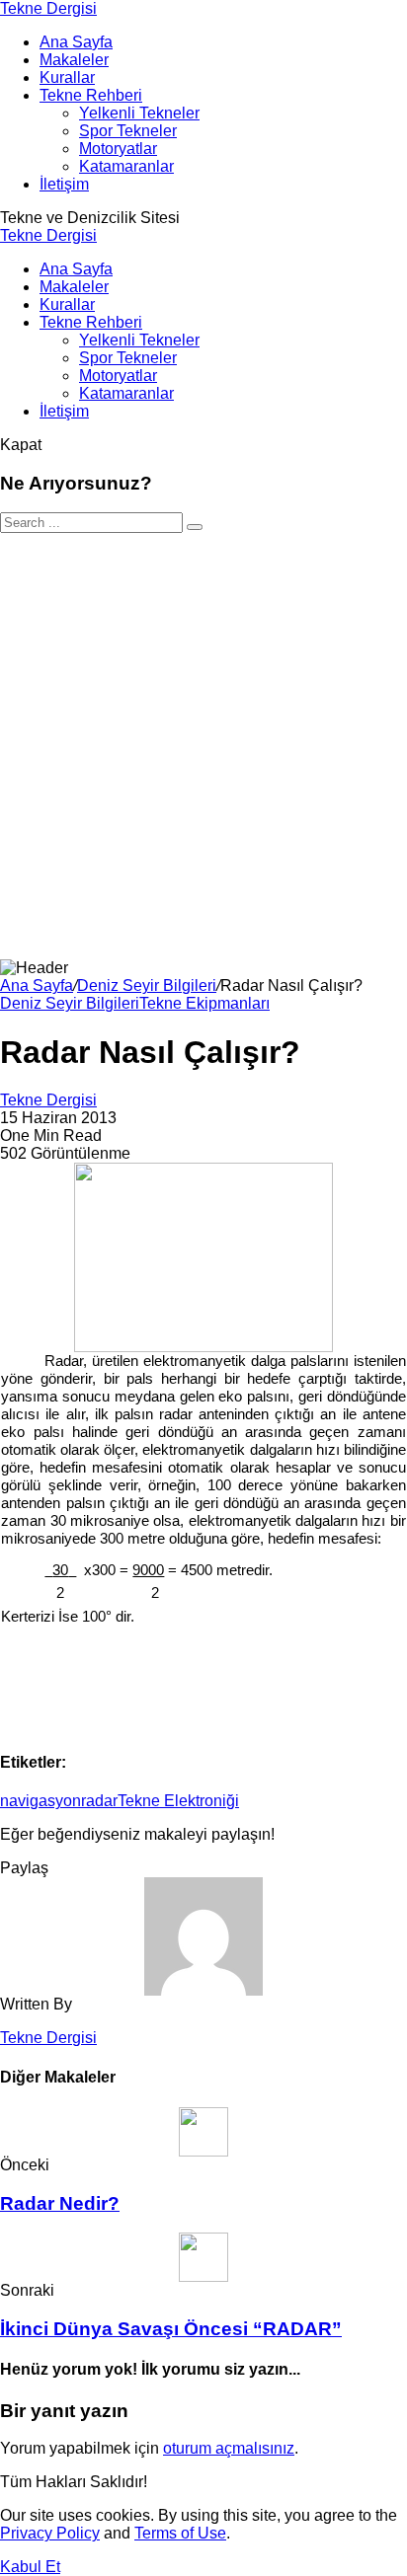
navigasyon (41, 1801)
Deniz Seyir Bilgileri (147, 985)
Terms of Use (180, 2533)
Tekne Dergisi (48, 8)
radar (99, 1801)
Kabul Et (30, 2567)
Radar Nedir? (60, 2203)
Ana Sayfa (37, 985)
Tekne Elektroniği (178, 1801)
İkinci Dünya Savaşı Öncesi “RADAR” (171, 2329)
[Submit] (195, 527)
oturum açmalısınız (229, 2448)
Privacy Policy (50, 2533)
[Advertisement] (203, 746)
